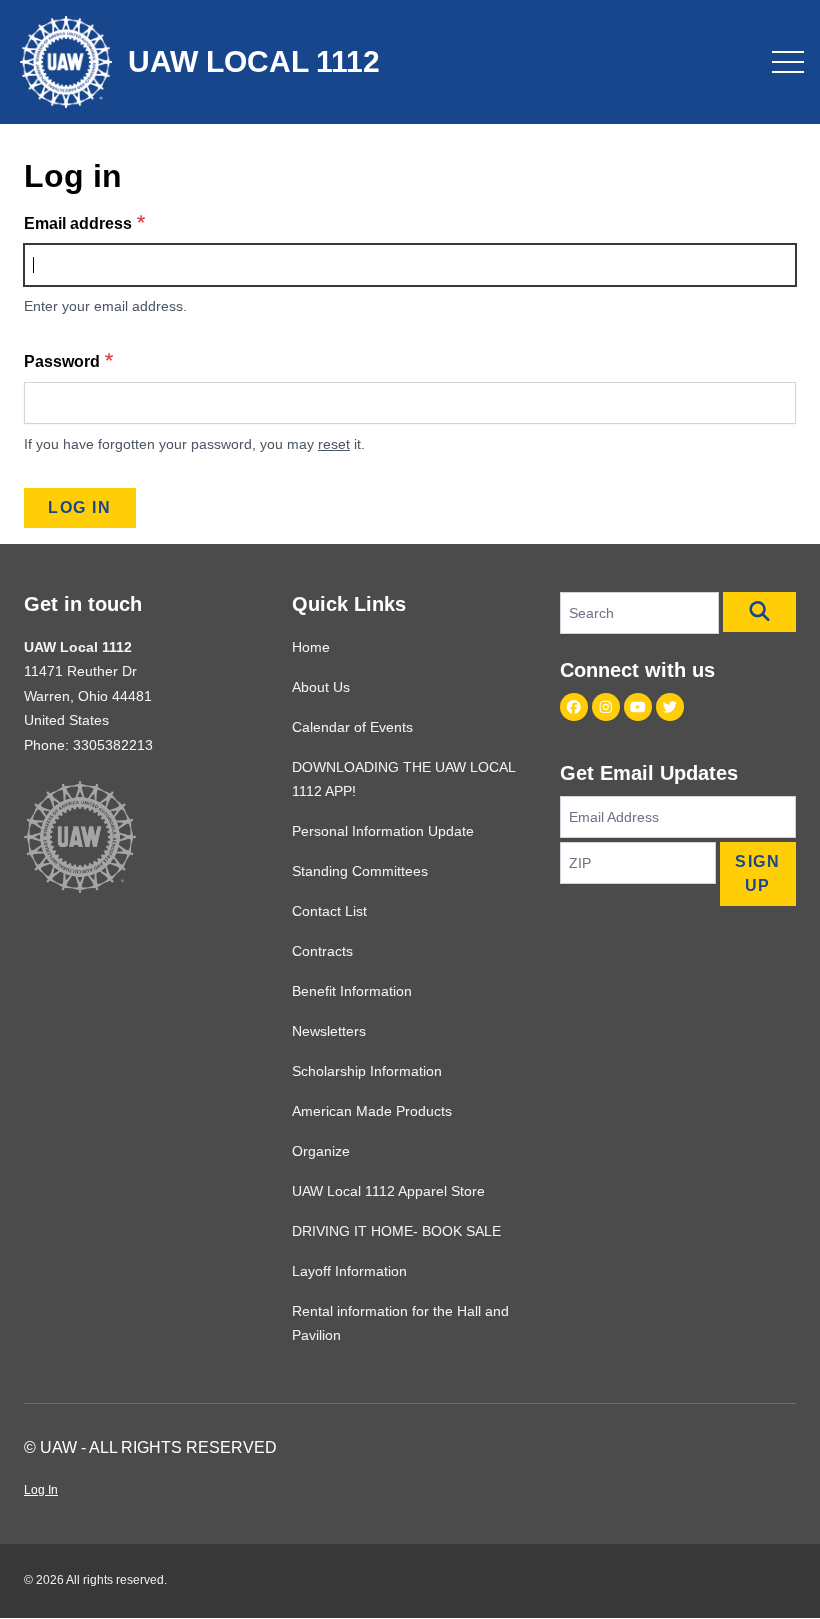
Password (62, 361)
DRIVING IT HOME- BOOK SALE (396, 1231)
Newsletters (329, 1031)
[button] (759, 612)
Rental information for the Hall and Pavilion (400, 1323)
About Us (321, 687)
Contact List (329, 911)
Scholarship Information (367, 1071)
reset (334, 444)
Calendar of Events (352, 727)
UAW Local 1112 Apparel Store (388, 1191)
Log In (41, 1490)
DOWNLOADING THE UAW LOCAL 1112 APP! (403, 779)
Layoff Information (349, 1271)
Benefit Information (352, 991)
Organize (321, 1151)
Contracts (322, 951)
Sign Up (757, 873)
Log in (80, 507)
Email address (78, 223)
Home (311, 647)
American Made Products (372, 1111)
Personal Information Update (383, 831)
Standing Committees (360, 871)
